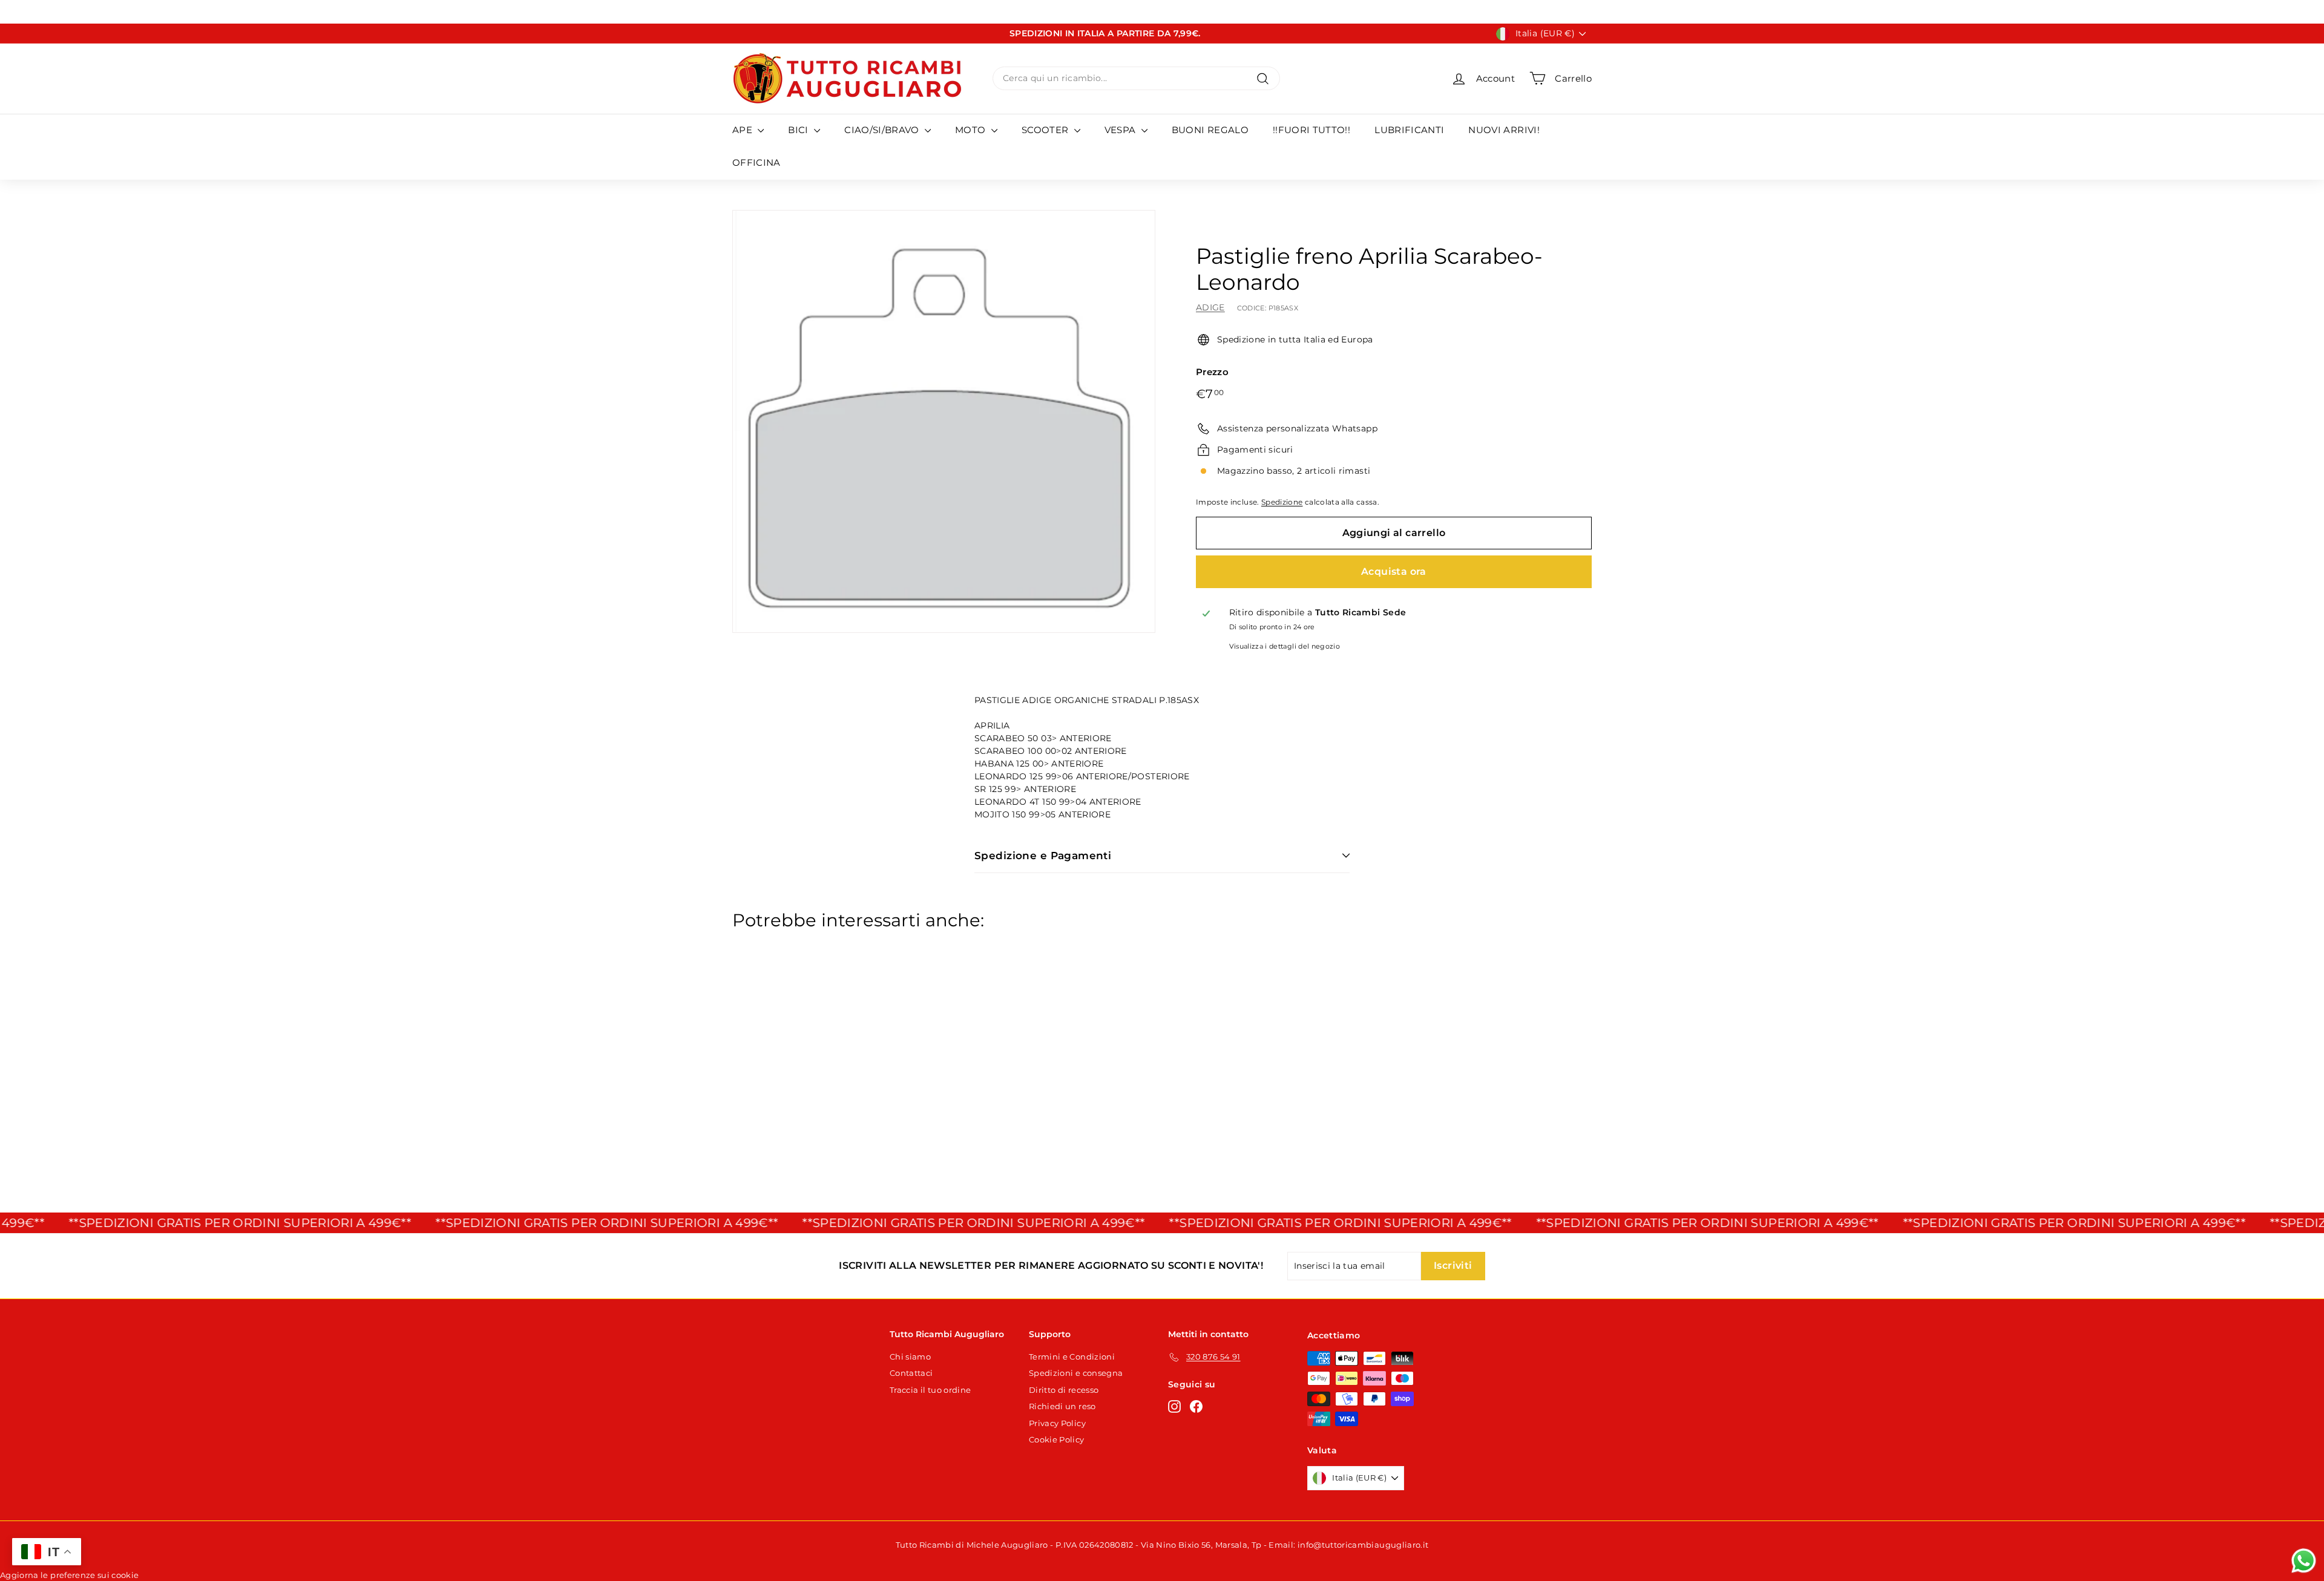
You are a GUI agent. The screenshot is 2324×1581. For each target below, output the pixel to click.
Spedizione (1282, 502)
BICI (799, 130)
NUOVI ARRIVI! (1504, 130)
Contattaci (911, 1373)
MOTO (972, 130)
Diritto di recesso (1064, 1390)
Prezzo (1212, 372)
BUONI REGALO (1210, 130)
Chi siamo (910, 1357)
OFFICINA (757, 162)
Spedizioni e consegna (1076, 1373)
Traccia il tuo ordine (930, 1390)
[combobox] (1136, 78)
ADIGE (1210, 307)
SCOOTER (1046, 130)
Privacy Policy (1057, 1423)
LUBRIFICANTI (1409, 130)
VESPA (1121, 130)
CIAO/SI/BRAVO (883, 130)
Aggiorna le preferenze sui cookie (70, 1575)
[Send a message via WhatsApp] (2304, 1561)
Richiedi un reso (1062, 1406)
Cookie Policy (1057, 1439)
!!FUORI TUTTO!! (1311, 130)
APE (743, 130)
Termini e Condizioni (1072, 1357)
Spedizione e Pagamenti (1043, 856)
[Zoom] (944, 421)
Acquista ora (1394, 571)
